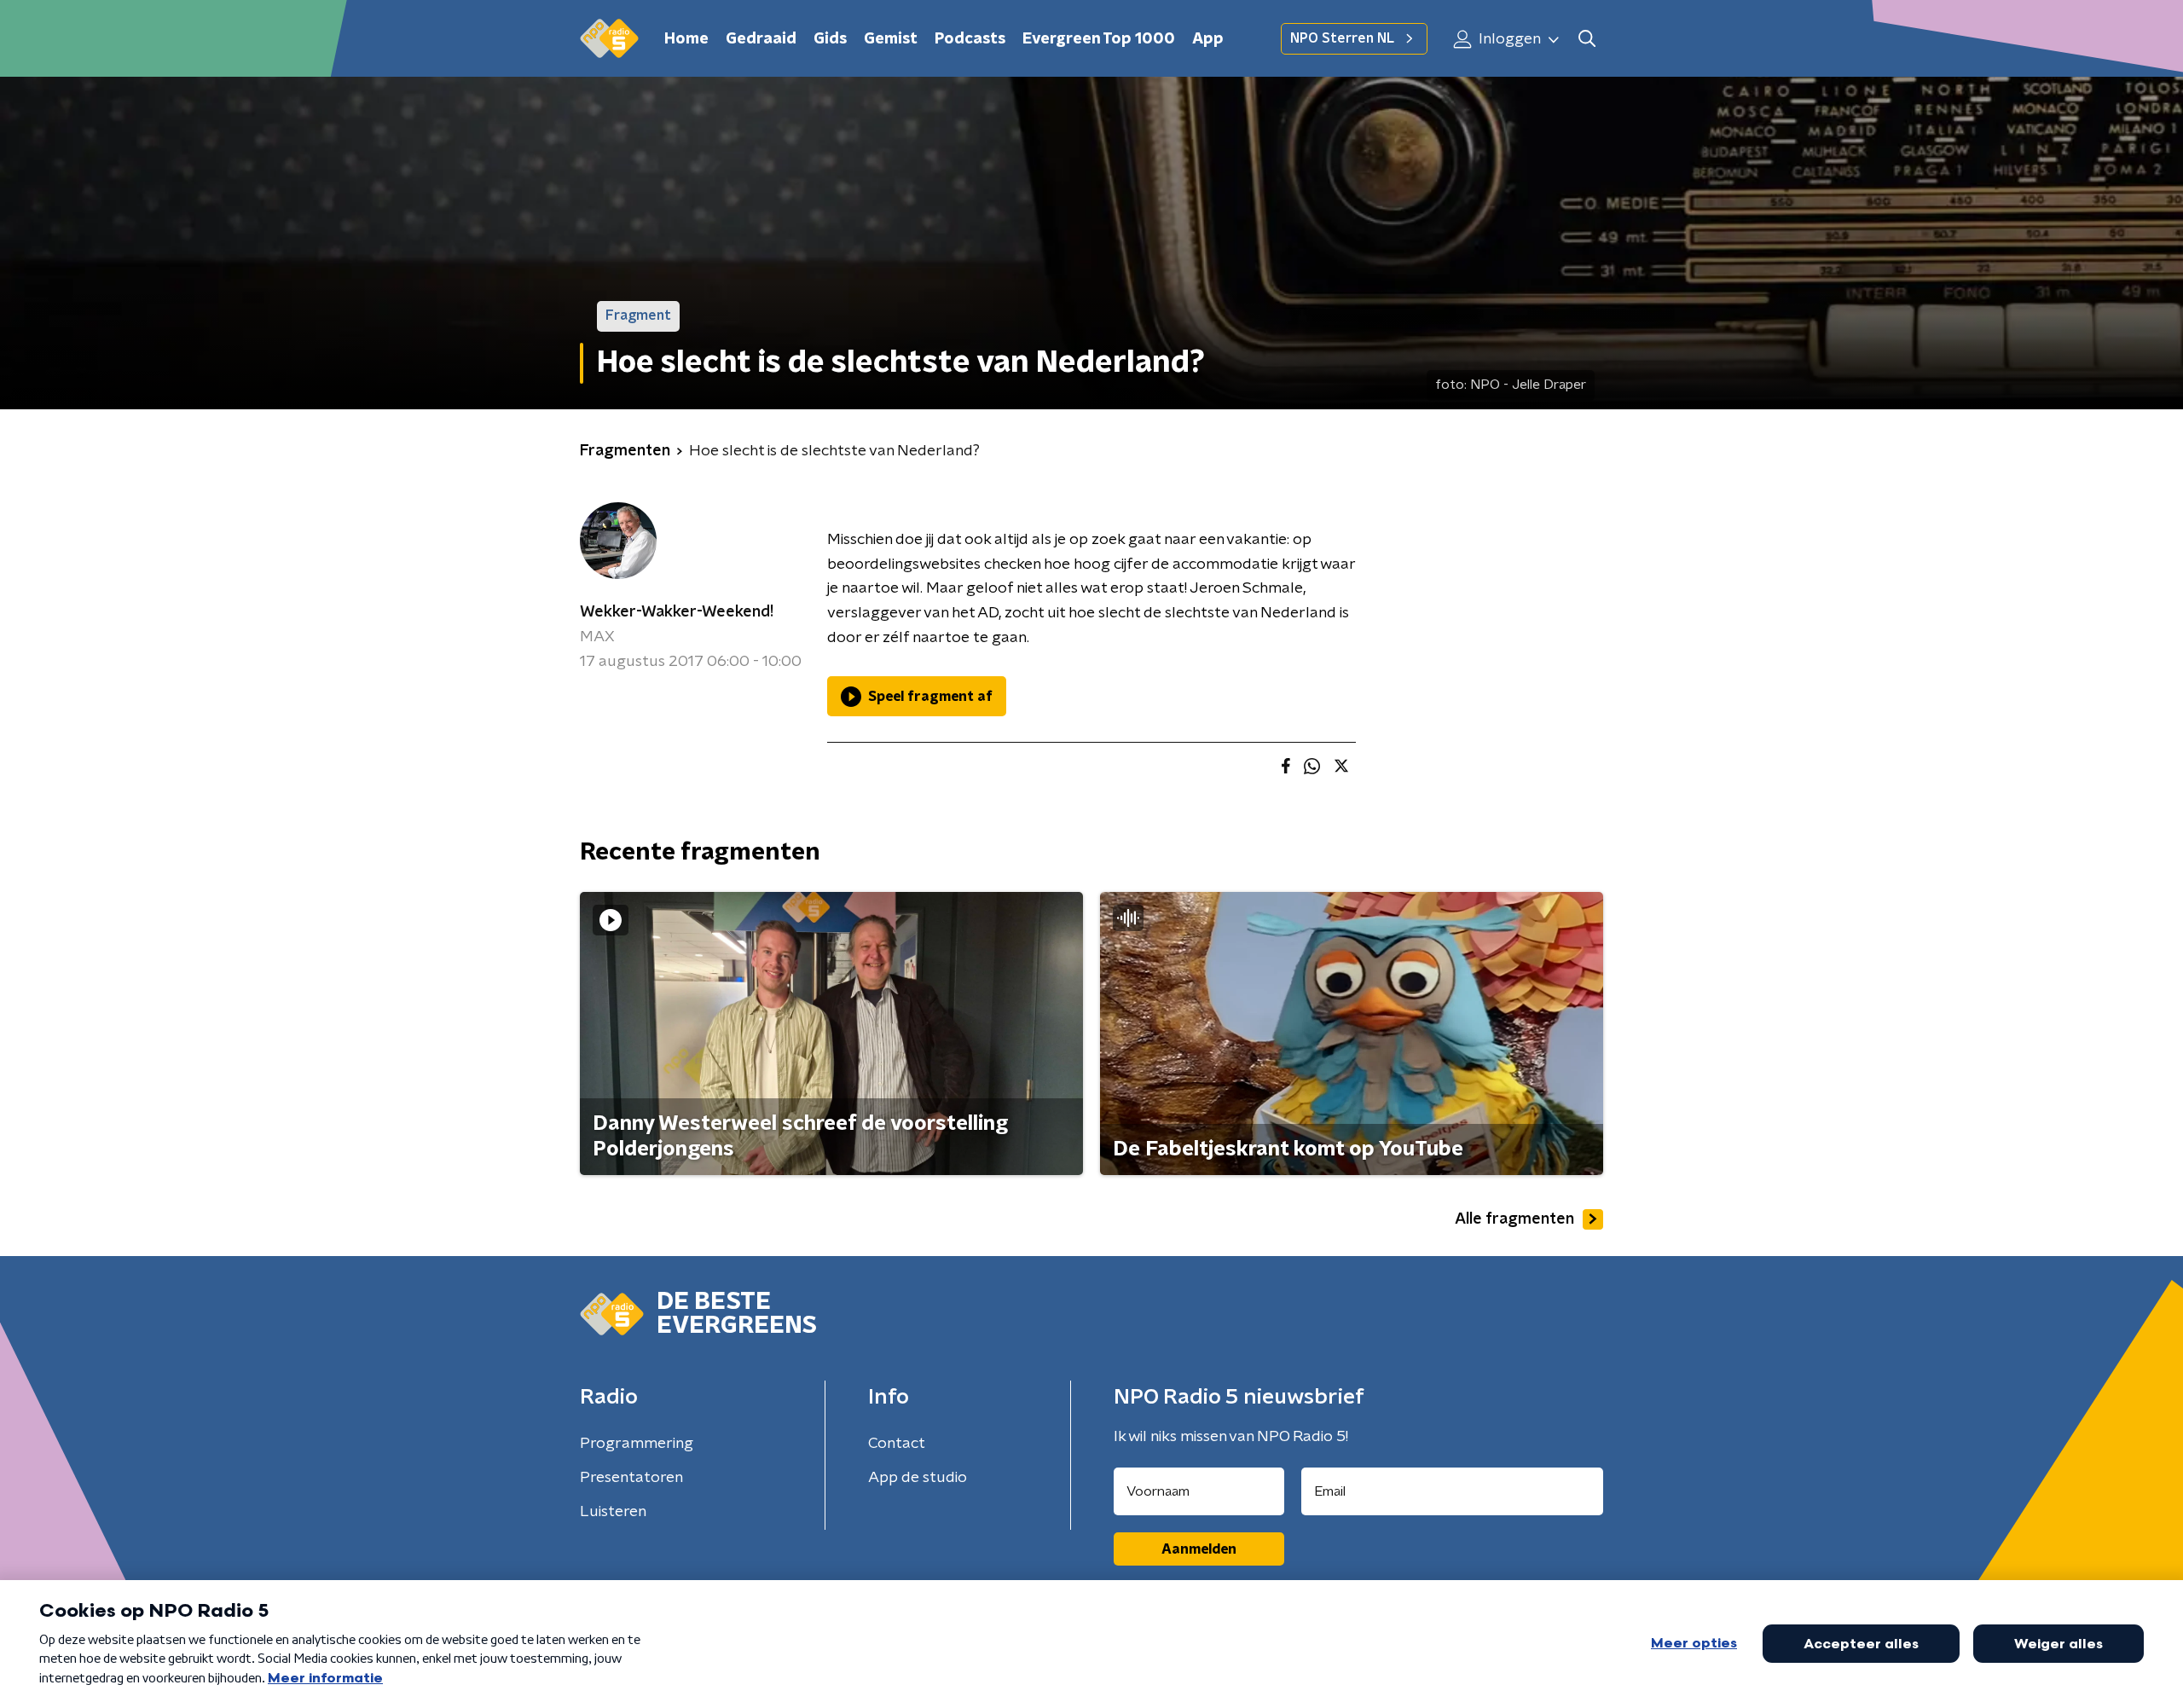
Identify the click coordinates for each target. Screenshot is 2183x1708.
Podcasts (970, 39)
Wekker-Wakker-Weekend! (677, 612)
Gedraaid (761, 39)
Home (686, 39)
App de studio (918, 1478)
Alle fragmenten (1514, 1219)
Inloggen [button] (1508, 39)
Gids (830, 39)
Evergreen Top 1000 (1099, 39)
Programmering (637, 1444)
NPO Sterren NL (1342, 38)
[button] (1587, 39)
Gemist (891, 39)
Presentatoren (631, 1478)
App (1208, 39)
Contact (897, 1444)
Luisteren (613, 1512)
